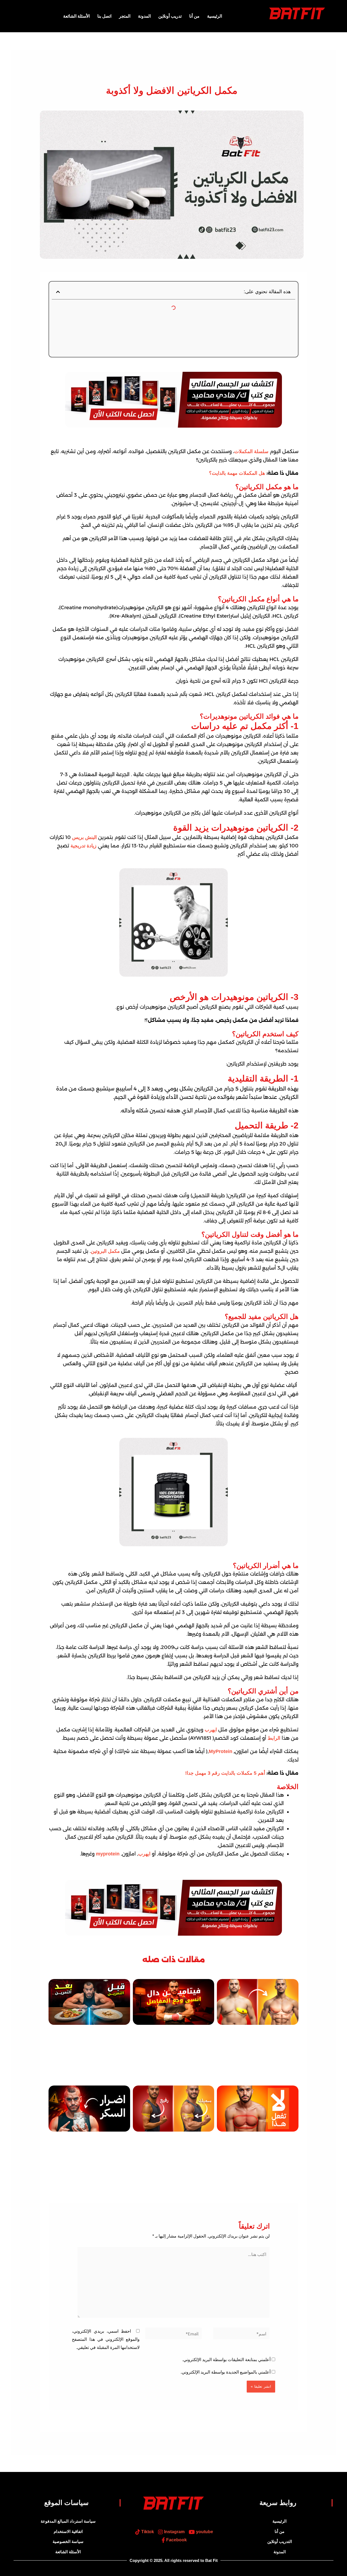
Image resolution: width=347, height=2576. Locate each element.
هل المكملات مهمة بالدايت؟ (237, 473)
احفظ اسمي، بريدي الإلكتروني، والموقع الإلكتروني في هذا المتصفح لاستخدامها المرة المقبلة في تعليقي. (106, 2339)
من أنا (194, 16)
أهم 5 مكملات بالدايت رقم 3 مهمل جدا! (225, 1773)
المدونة (144, 16)
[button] (58, 292)
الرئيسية (215, 16)
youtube (204, 2532)
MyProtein (221, 1751)
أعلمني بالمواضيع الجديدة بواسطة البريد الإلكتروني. (226, 2372)
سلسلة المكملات (251, 451)
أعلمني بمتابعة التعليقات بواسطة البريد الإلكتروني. (226, 2360)
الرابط (274, 1738)
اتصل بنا (104, 16)
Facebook (176, 2540)
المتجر (125, 16)
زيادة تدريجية (83, 846)
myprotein (107, 1854)
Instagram (174, 2532)
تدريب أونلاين (170, 16)
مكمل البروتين (105, 1251)
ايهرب (211, 1730)
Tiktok (147, 2532)
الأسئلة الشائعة (76, 16)
